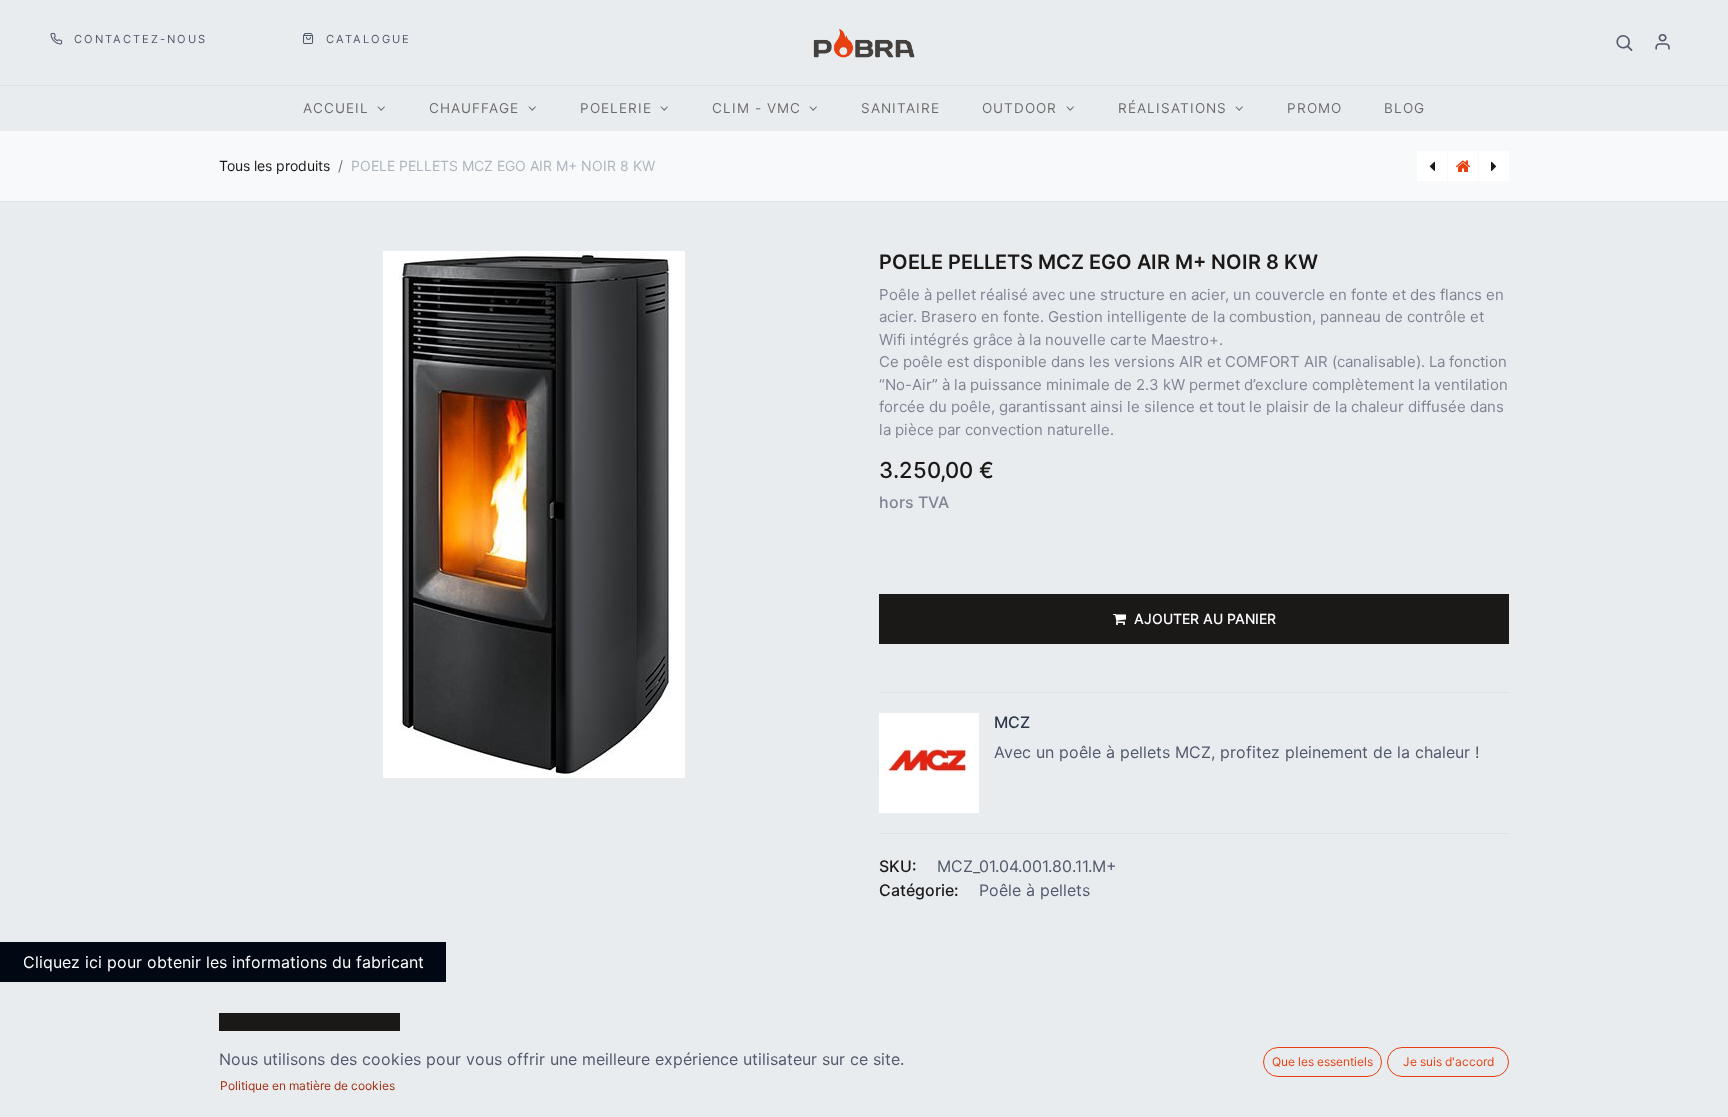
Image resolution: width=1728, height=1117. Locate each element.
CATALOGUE (366, 39)
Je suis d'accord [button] (1448, 1061)
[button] (1625, 43)
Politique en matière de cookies (307, 1085)
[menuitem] (900, 108)
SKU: (898, 866)
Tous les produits (274, 165)
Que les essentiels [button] (1322, 1061)
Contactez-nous (138, 39)
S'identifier (1663, 43)
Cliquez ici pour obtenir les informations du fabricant (223, 962)
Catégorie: (919, 890)
